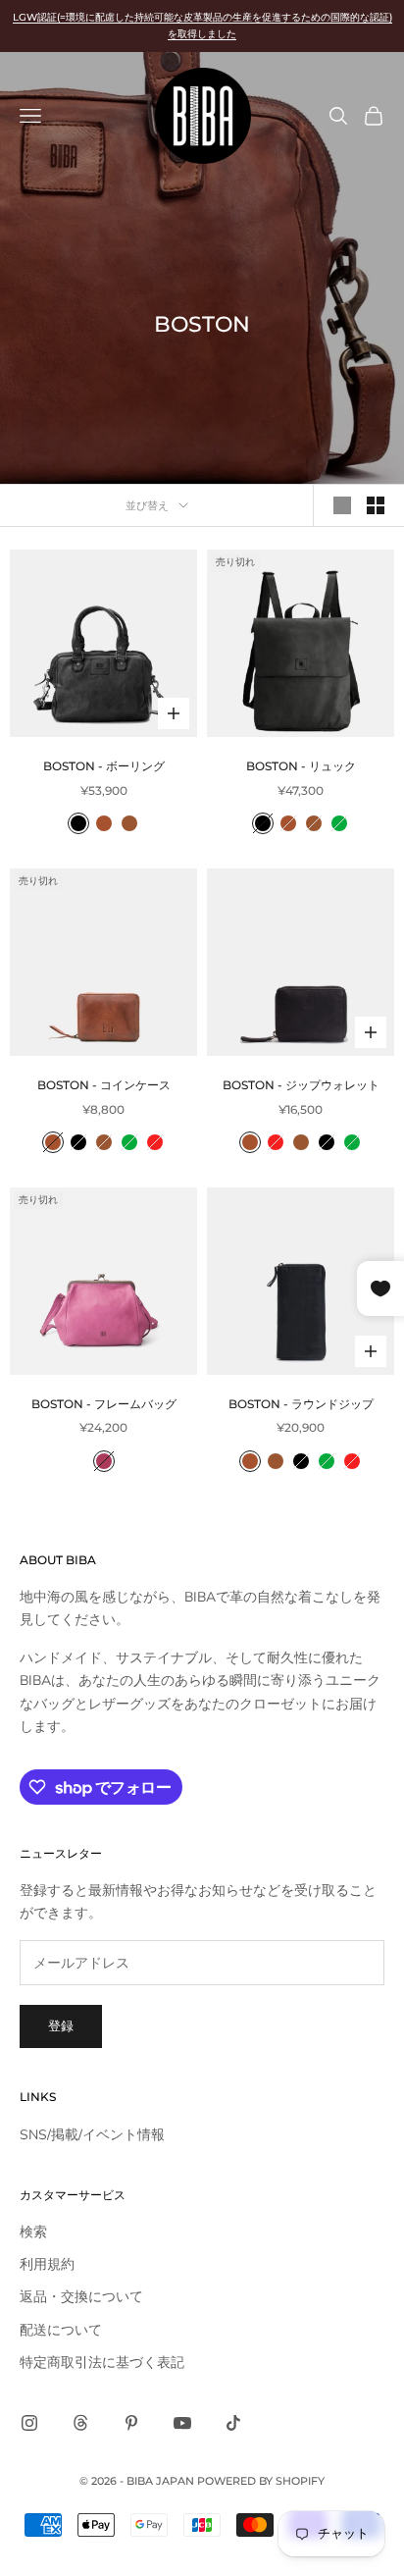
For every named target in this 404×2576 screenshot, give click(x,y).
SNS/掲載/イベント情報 (92, 2135)
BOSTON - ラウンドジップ (301, 1404)
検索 (33, 2232)
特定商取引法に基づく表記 (102, 2363)
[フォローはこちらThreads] (80, 2423)
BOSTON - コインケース (104, 1085)
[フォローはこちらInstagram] (29, 2423)
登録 (61, 2026)
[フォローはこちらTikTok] (233, 2423)
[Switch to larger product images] (342, 505)
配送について (61, 2330)
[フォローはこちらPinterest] (131, 2423)
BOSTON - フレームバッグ (104, 1404)
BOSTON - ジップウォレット (301, 1085)
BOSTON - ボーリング (104, 766)
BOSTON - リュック (301, 766)
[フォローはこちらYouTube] (182, 2423)
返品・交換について (81, 2297)
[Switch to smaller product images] (376, 505)
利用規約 (47, 2264)
